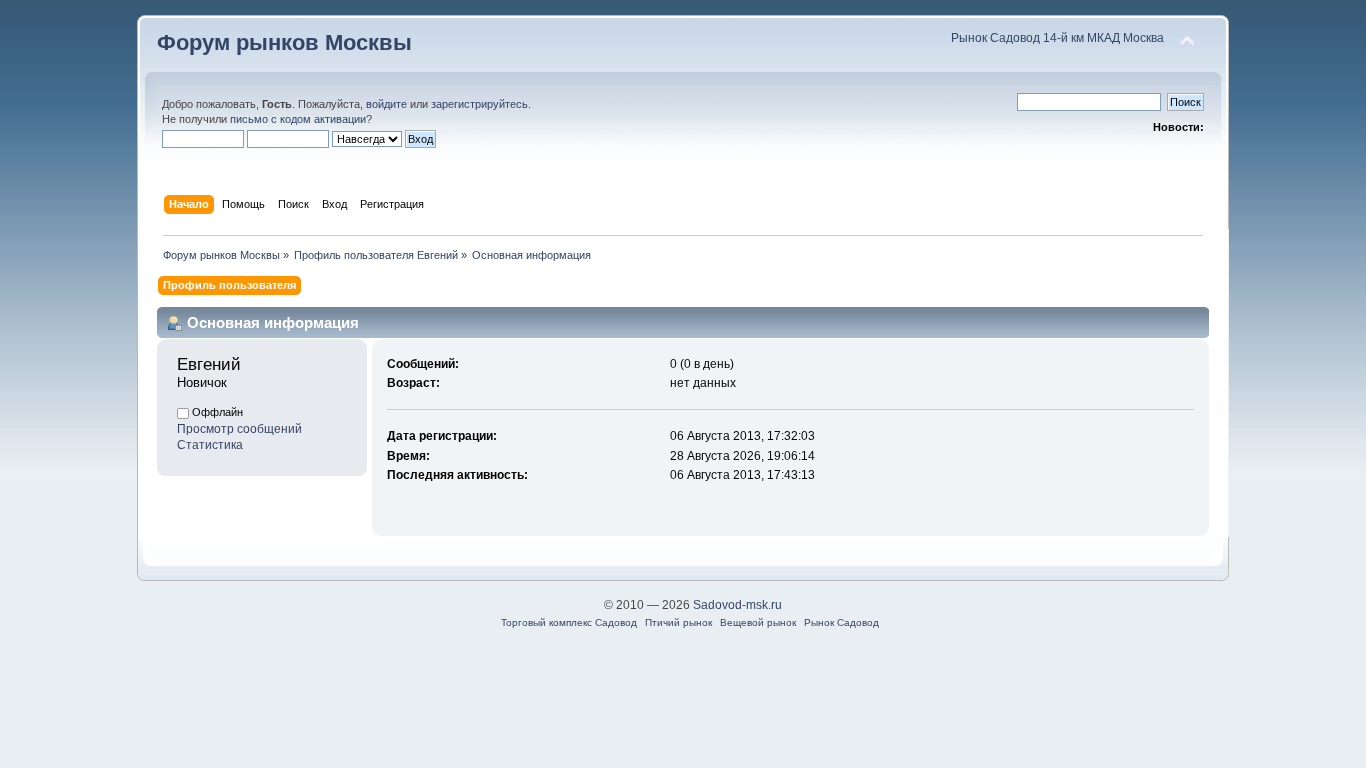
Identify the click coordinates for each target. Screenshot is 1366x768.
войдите (386, 104)
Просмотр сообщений (239, 429)
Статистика (210, 445)
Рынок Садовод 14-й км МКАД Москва (1057, 38)
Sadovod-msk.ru (737, 605)
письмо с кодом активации (298, 119)
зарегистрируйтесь (479, 104)
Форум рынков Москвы (284, 42)
